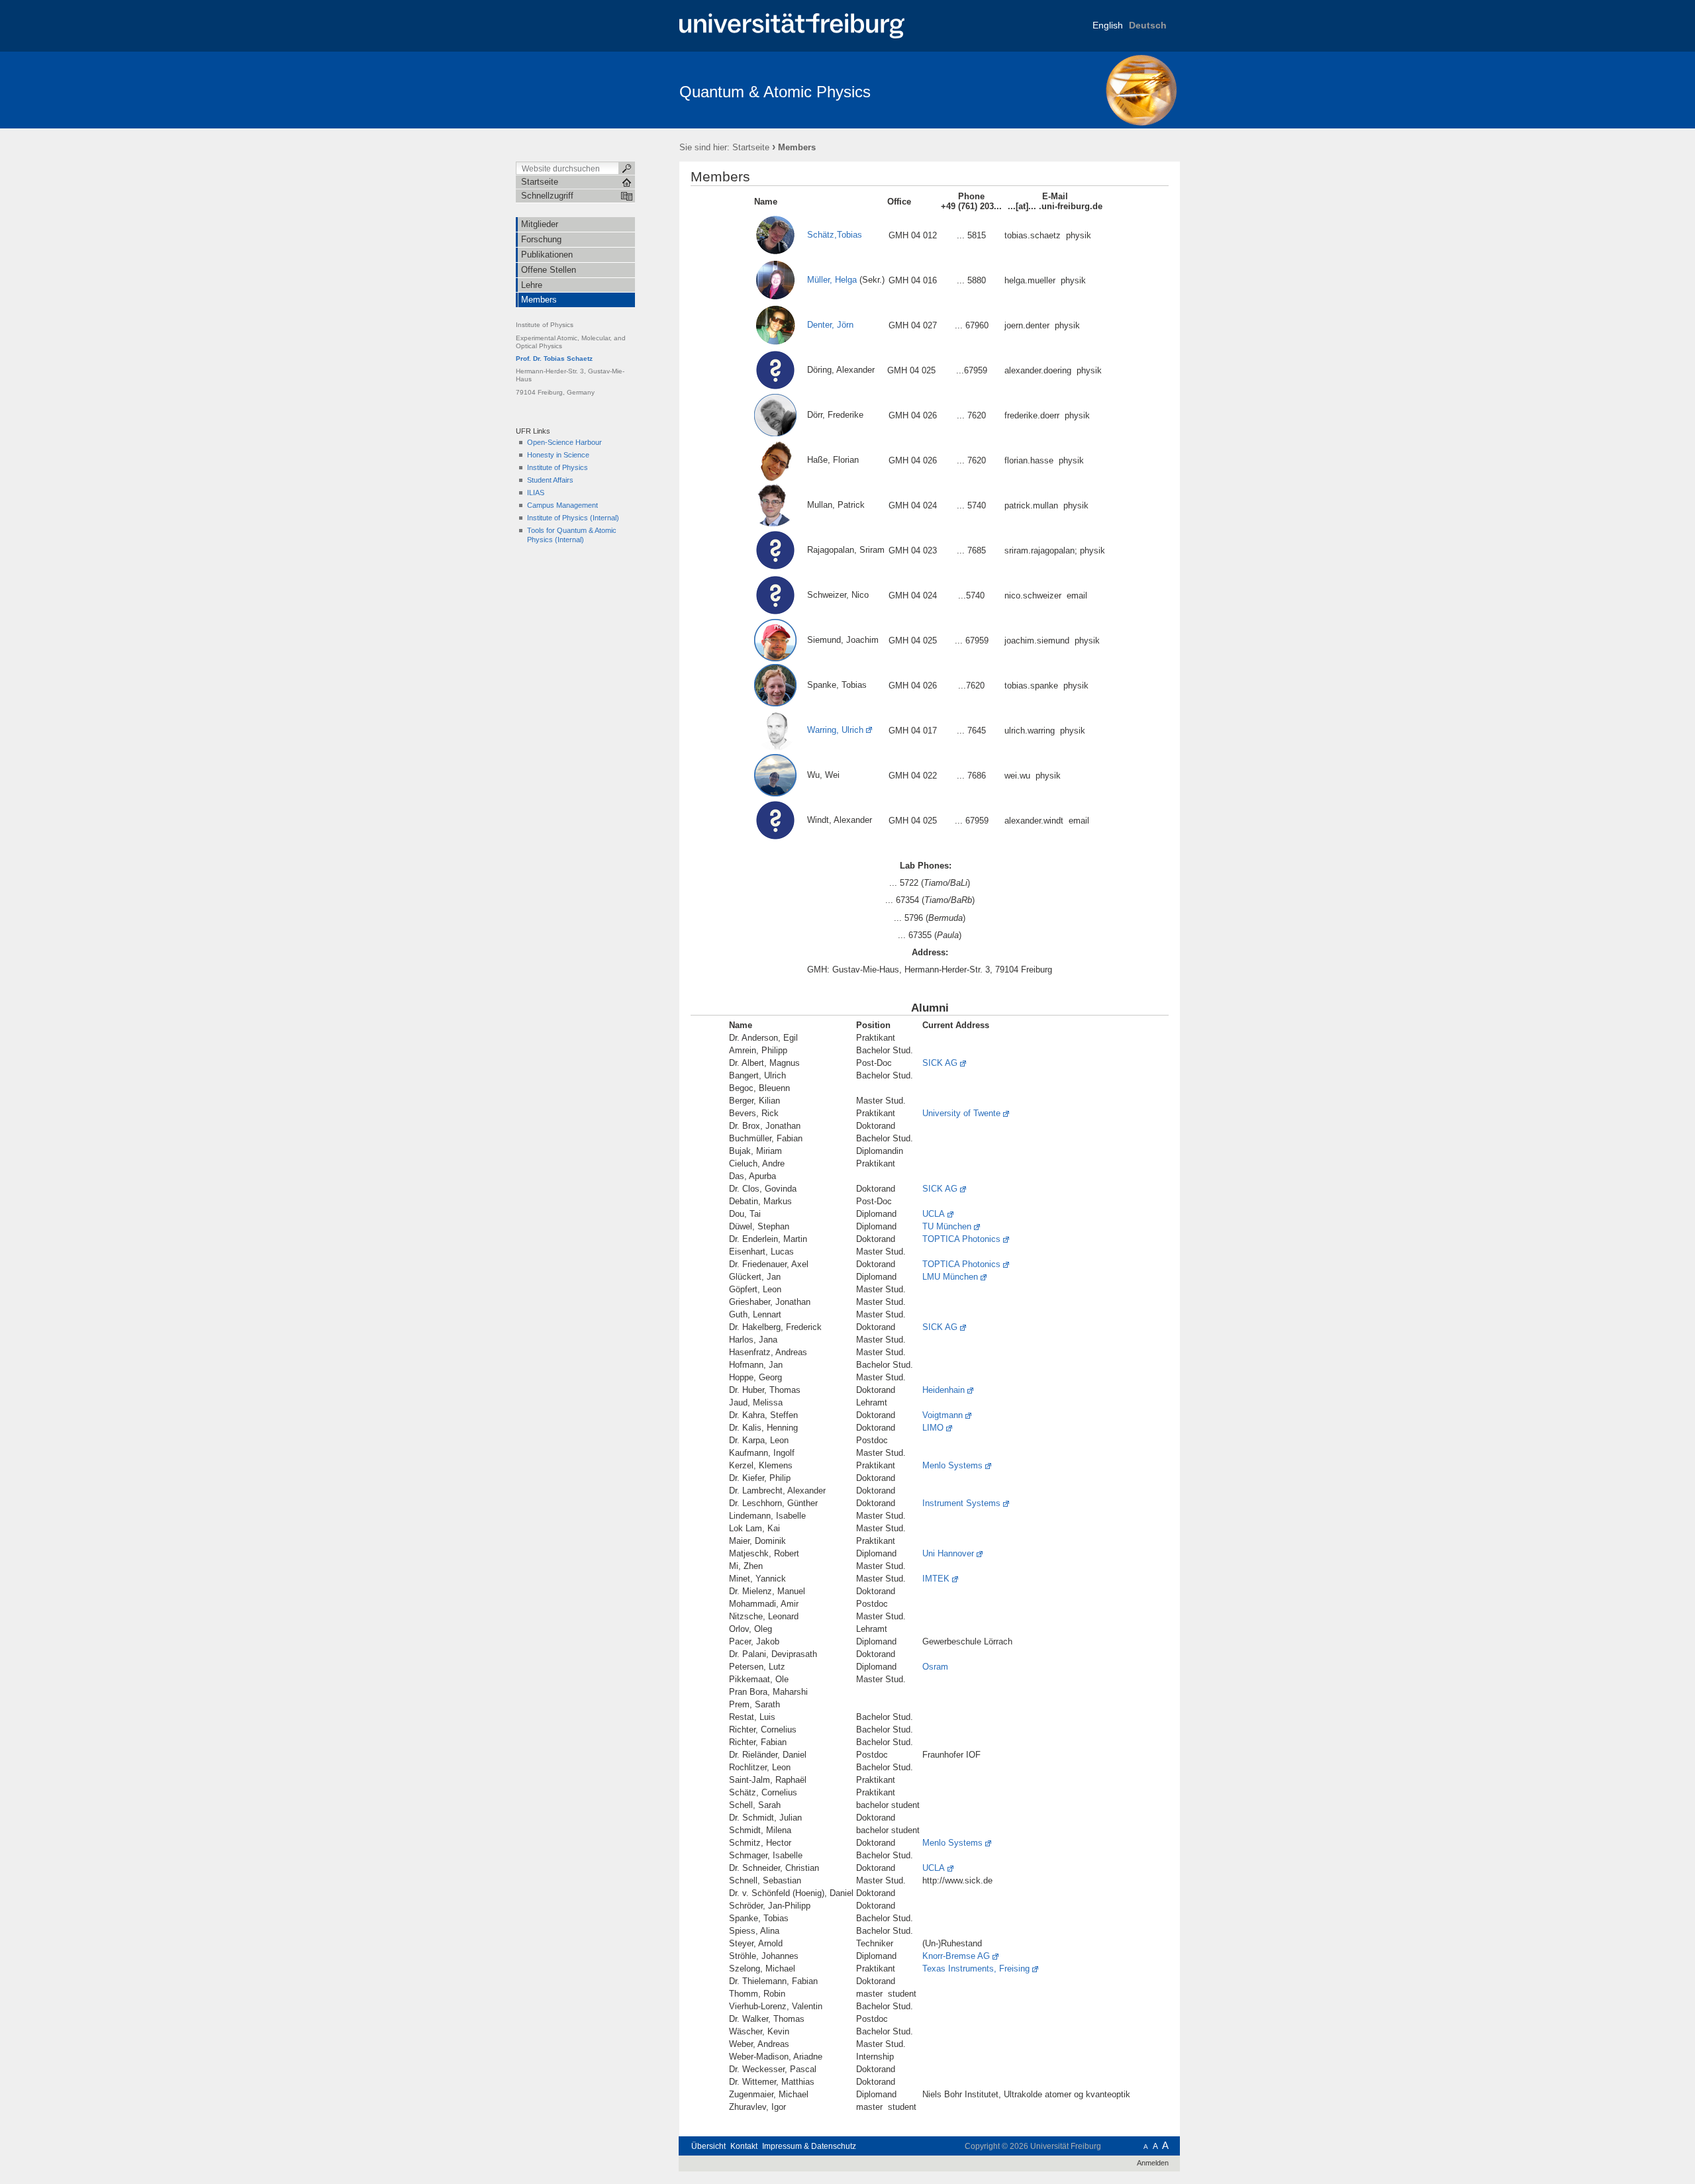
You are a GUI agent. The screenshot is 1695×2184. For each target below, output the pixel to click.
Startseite (751, 147)
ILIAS (536, 493)
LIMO (933, 1428)
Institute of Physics (557, 467)
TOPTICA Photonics (961, 1239)
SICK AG (940, 1063)
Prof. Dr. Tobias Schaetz (554, 358)
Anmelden (1153, 2163)
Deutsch (1148, 25)
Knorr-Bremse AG (956, 1956)
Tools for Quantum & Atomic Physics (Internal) (572, 535)
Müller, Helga (832, 280)
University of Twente (961, 1113)
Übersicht (708, 2146)
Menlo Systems (952, 1465)
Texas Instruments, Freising (976, 1969)
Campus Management (562, 505)
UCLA (934, 1214)
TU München (947, 1226)
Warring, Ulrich (830, 730)
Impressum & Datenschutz (809, 2146)
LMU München (950, 1277)
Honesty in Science (558, 455)
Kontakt (744, 2146)
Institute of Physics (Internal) (573, 518)
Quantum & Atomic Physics (775, 92)
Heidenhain (944, 1390)
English (1108, 25)
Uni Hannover (948, 1553)
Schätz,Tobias (829, 235)
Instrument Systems (961, 1503)
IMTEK (936, 1579)
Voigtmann (943, 1415)
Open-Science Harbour (564, 442)
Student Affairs (550, 480)
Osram (935, 1667)
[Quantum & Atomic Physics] (1115, 89)
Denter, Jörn (830, 325)
